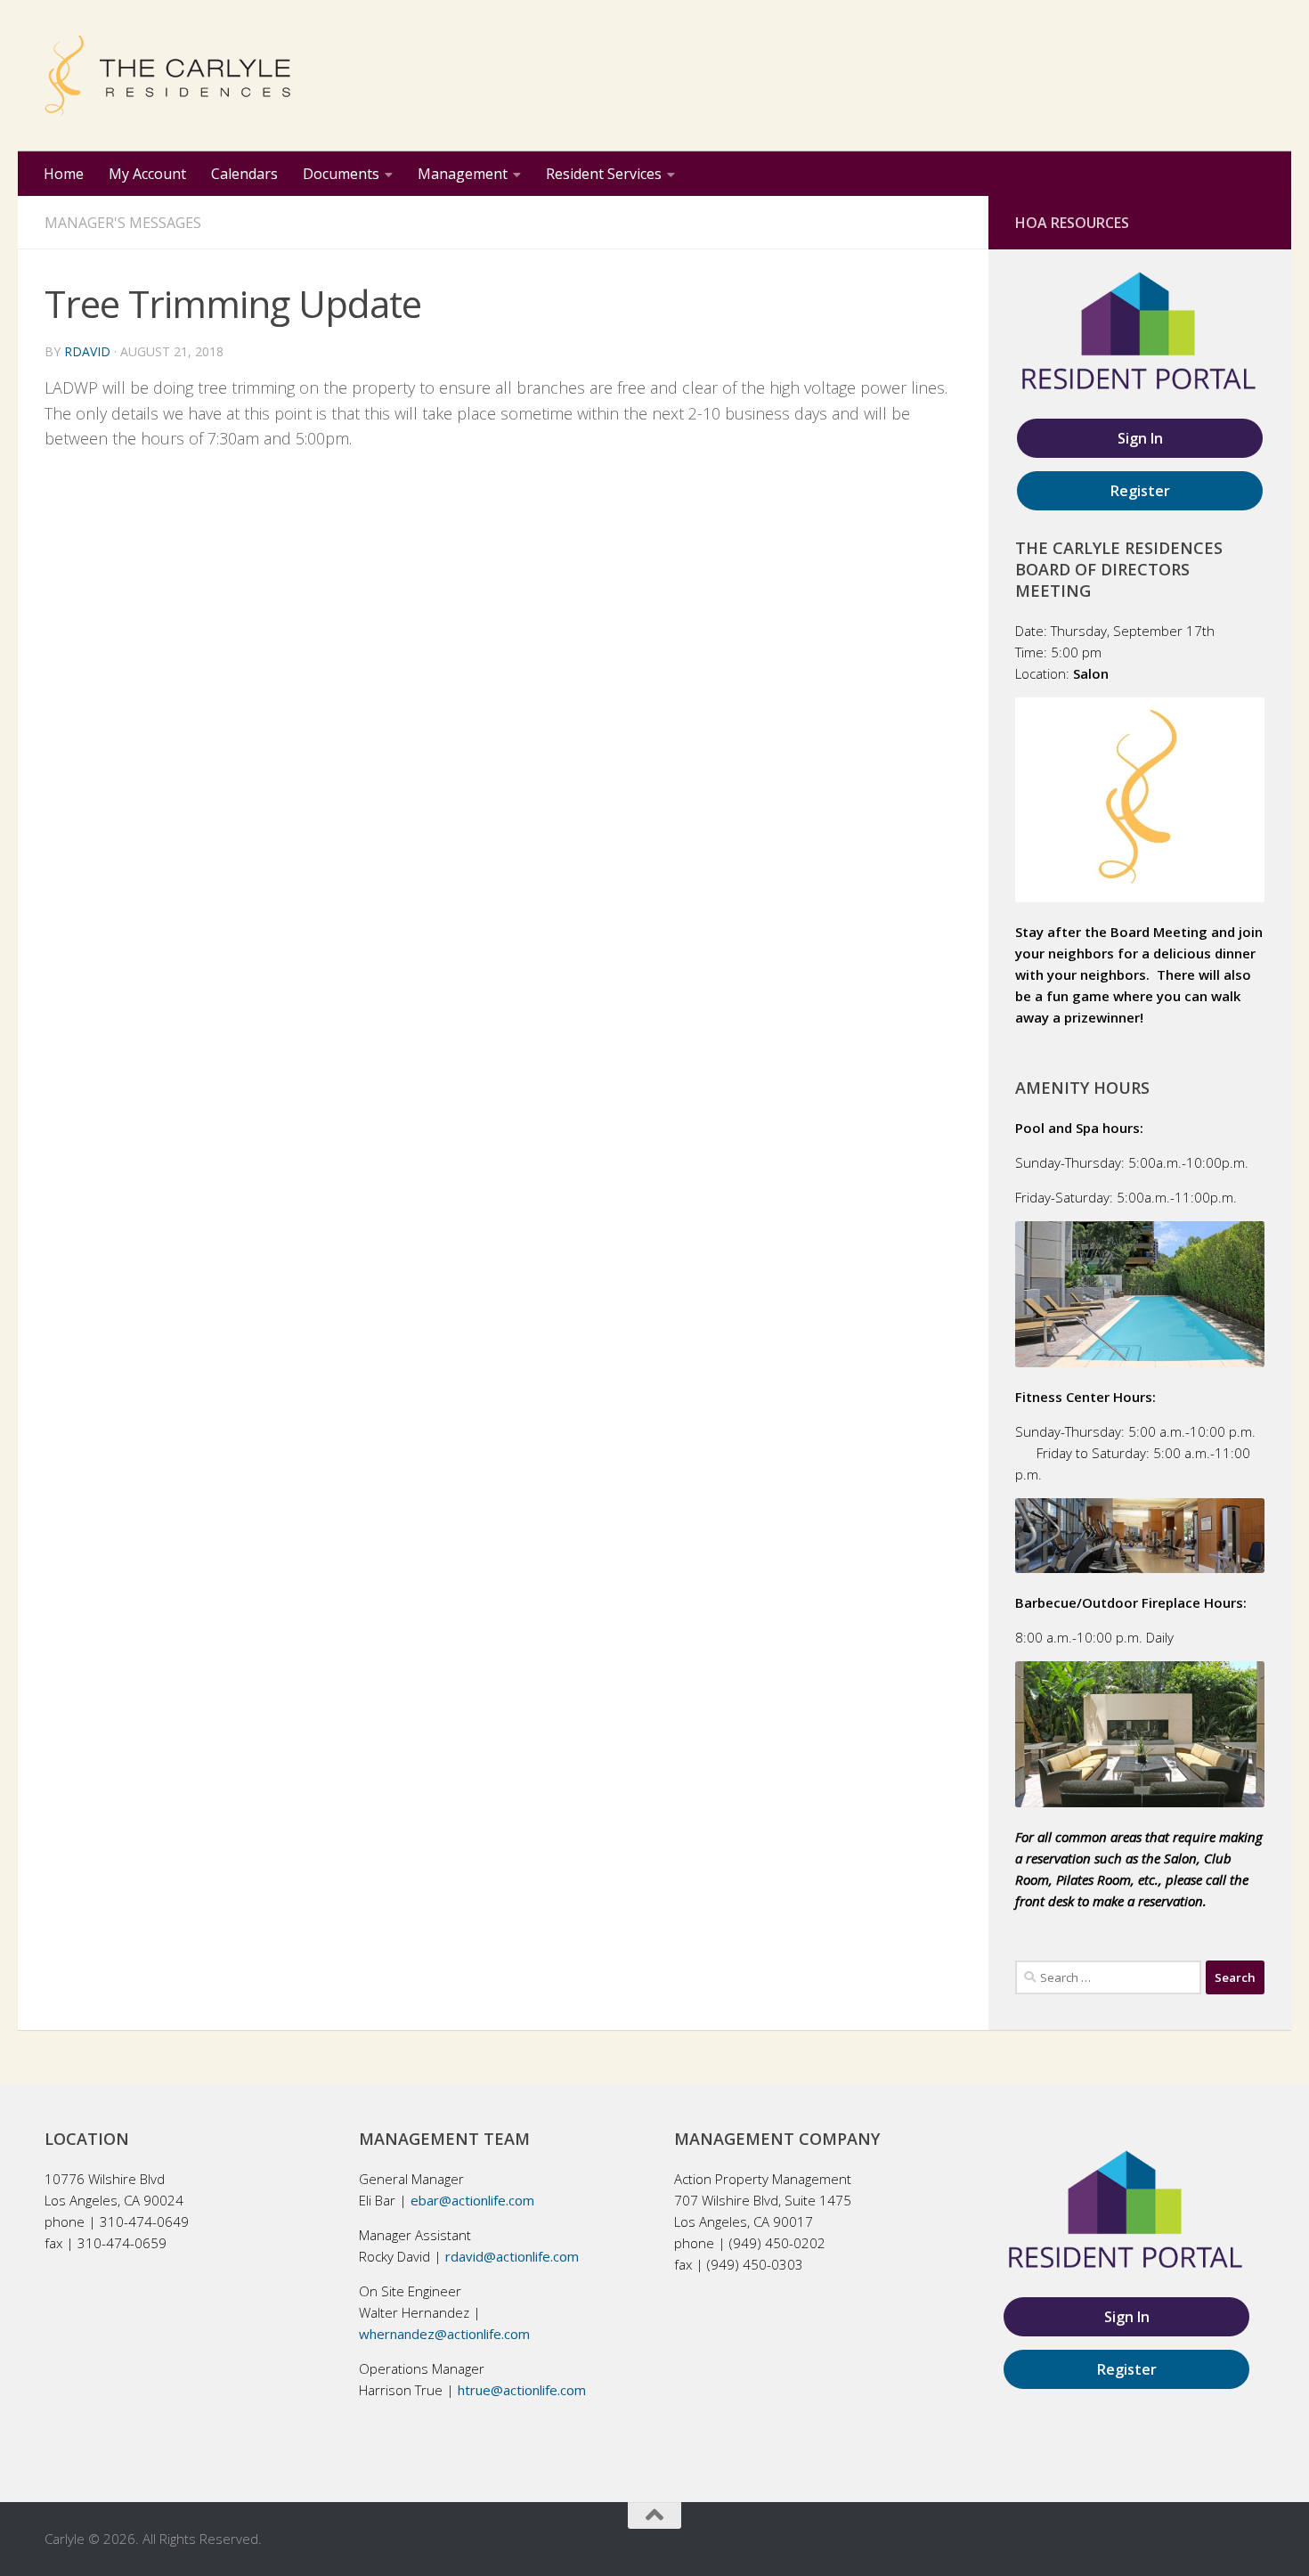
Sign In (1140, 438)
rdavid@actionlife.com (512, 2256)
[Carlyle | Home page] (167, 76)
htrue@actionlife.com (522, 2390)
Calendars (244, 174)
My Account (147, 174)
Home (64, 174)
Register (1140, 491)
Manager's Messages (123, 223)
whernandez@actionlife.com (444, 2334)
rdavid (87, 351)
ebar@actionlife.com (472, 2200)
